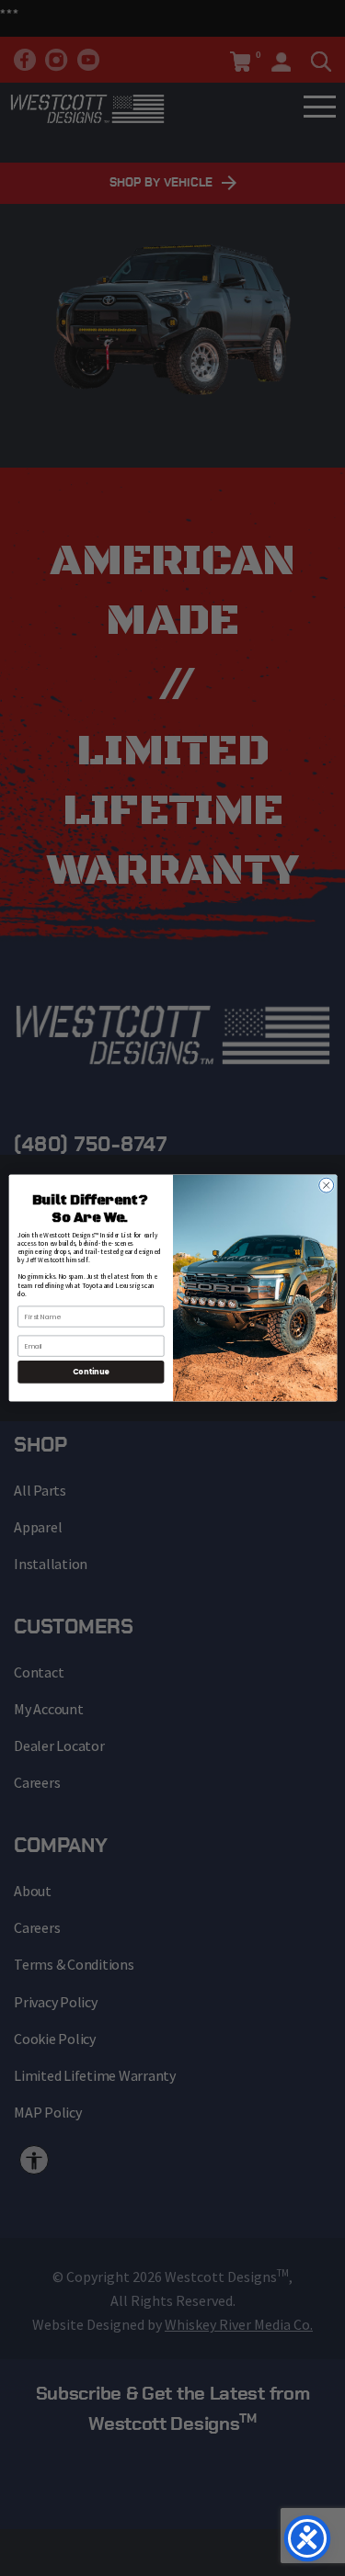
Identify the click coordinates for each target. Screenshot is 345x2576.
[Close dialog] (326, 1185)
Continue (90, 1372)
